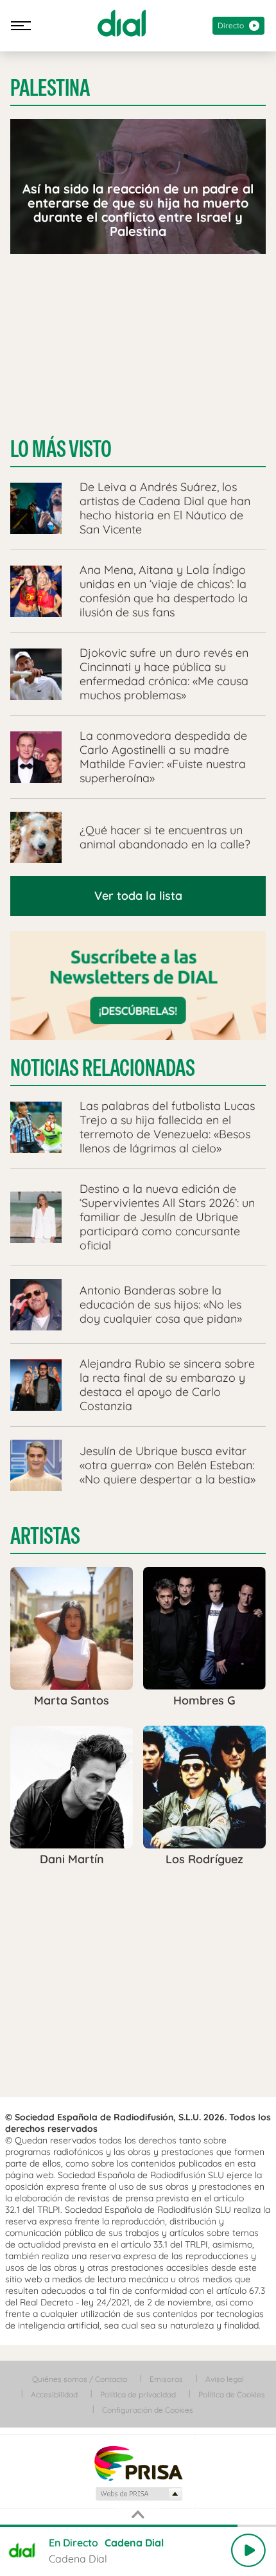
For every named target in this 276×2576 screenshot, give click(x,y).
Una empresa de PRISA (138, 2463)
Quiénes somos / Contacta (80, 2379)
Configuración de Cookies (148, 2410)
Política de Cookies (232, 2394)
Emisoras (166, 2379)
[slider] (138, 2526)
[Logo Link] (122, 23)
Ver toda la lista (138, 896)
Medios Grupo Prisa (138, 2494)
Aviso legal (225, 2379)
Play (248, 2550)
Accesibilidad (54, 2394)
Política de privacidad (138, 2394)
